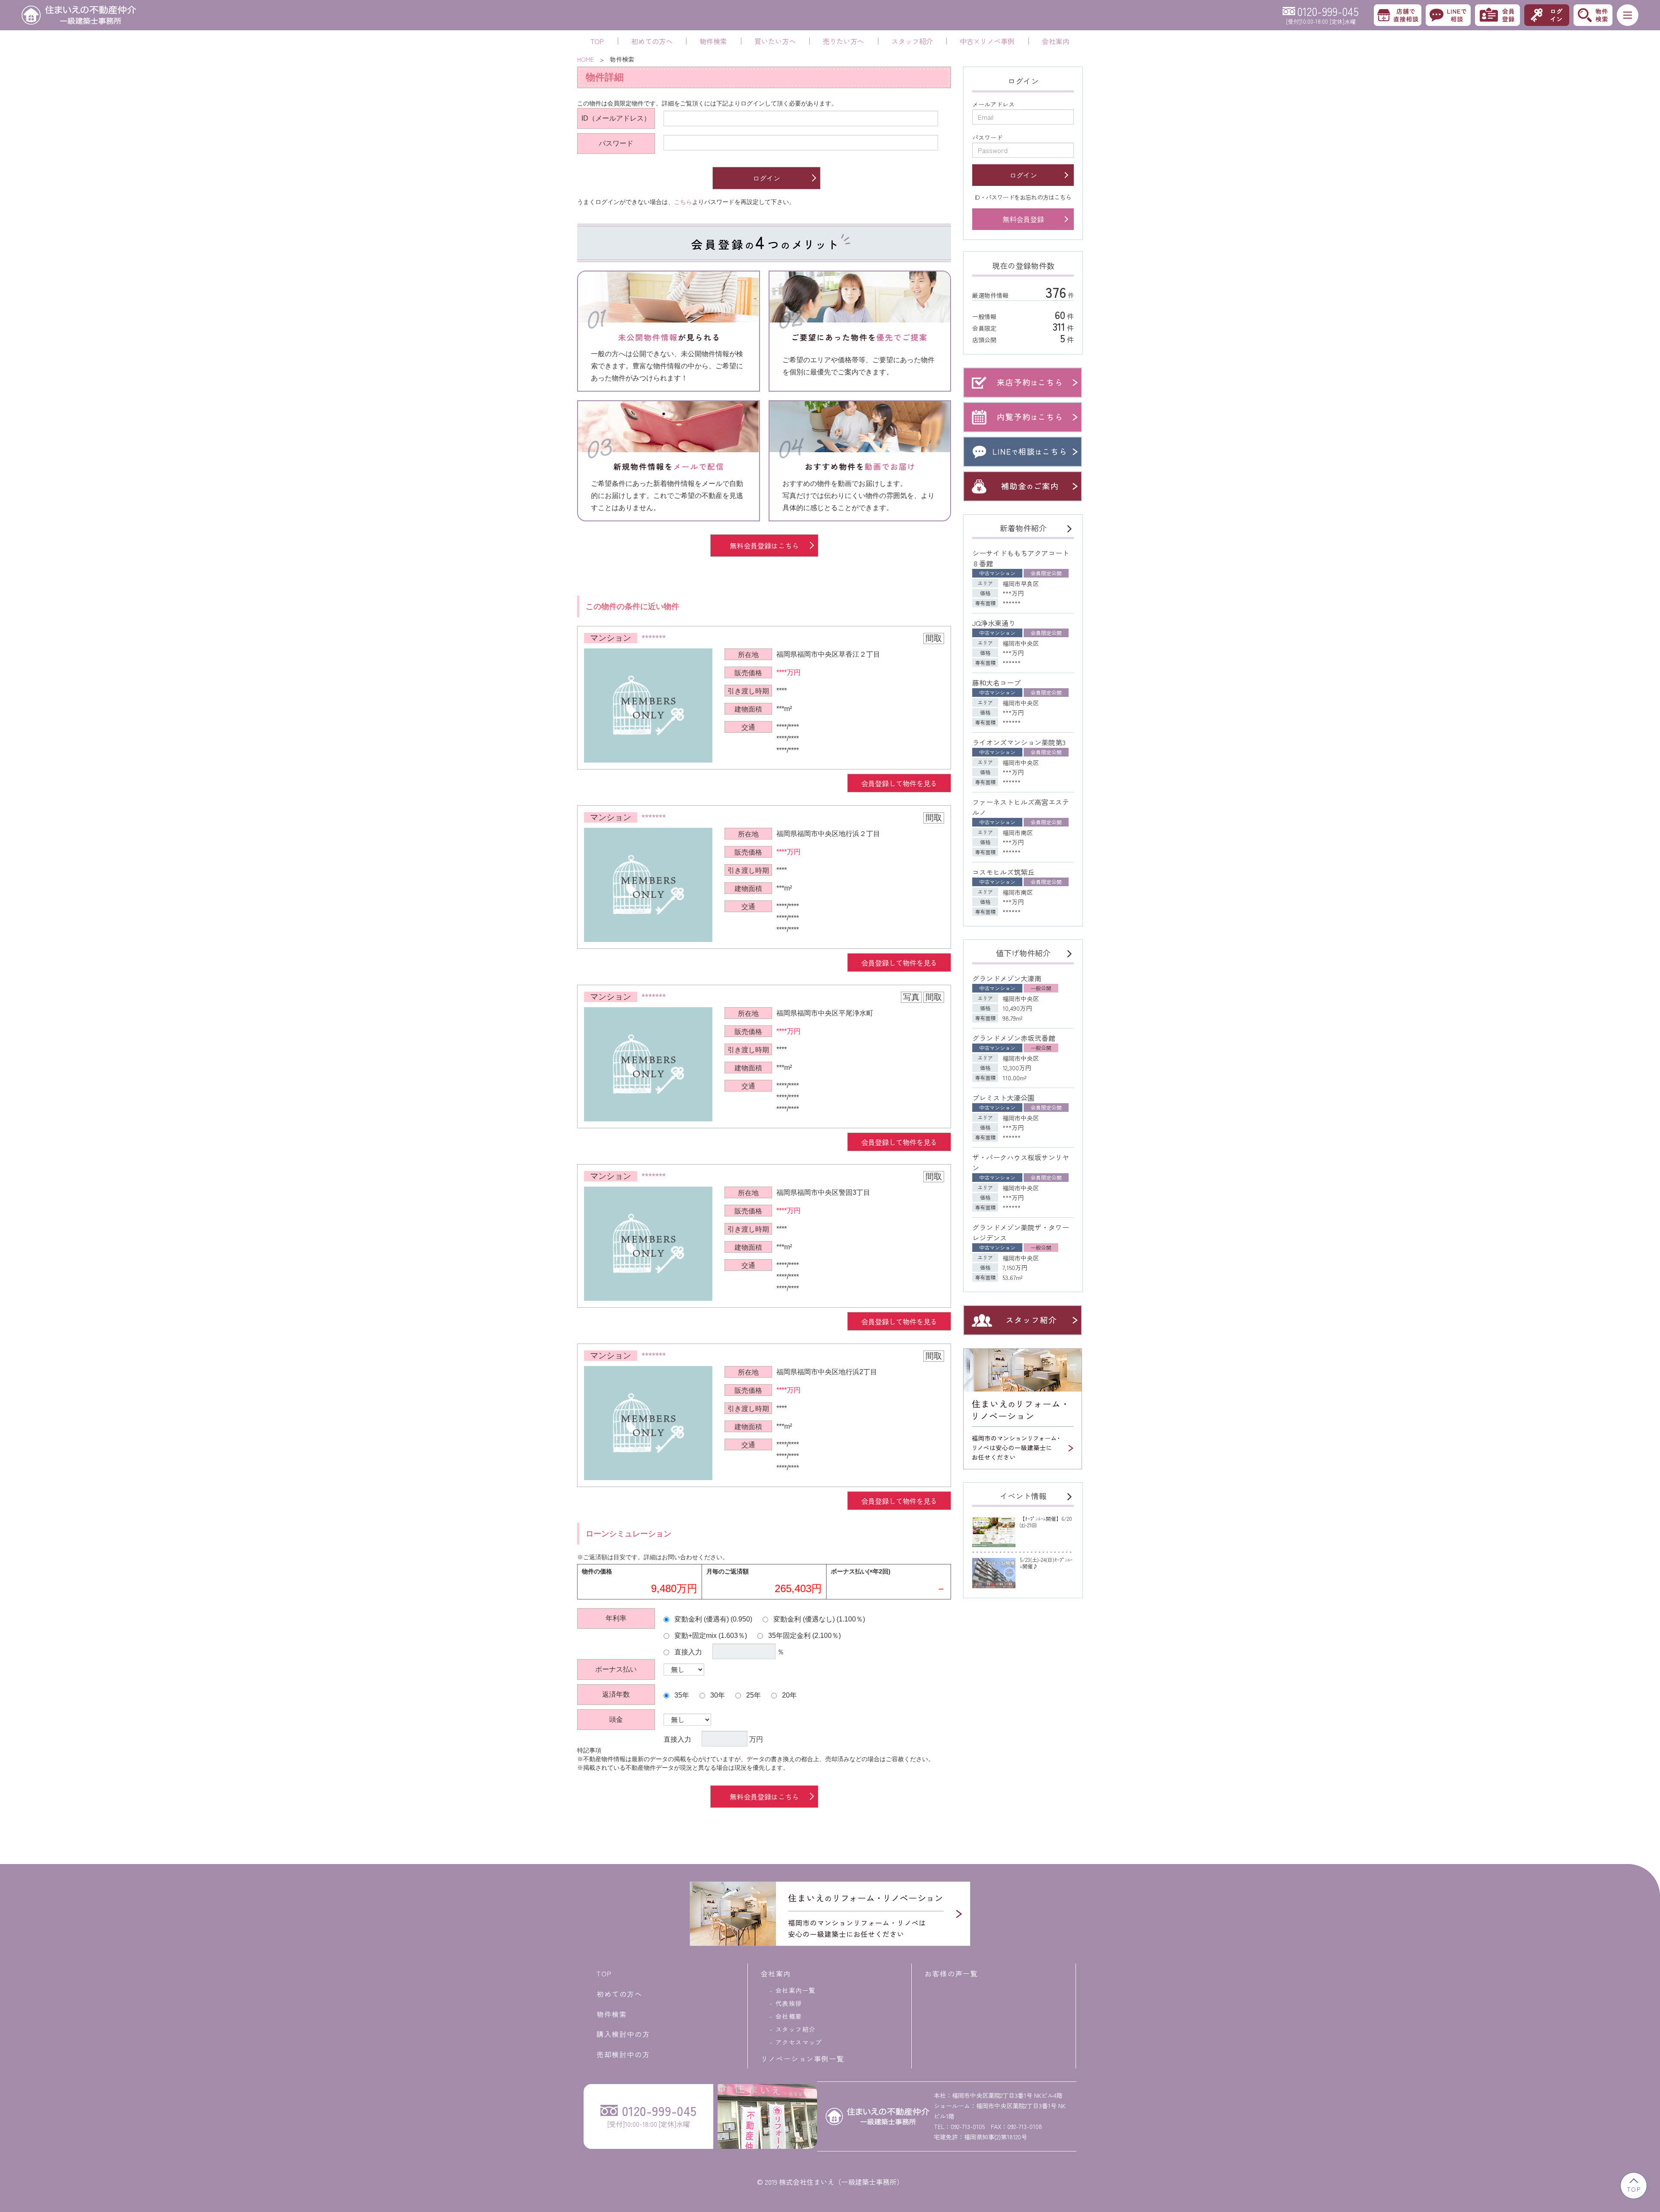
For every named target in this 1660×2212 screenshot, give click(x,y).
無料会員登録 (1023, 219)
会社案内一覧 (795, 1990)
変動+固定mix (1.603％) (710, 1635)
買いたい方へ (775, 41)
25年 (753, 1695)
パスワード (616, 143)
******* (654, 638)
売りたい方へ (843, 41)
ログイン (766, 178)
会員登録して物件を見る (899, 783)
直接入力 (687, 1652)
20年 (788, 1695)
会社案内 (1056, 41)
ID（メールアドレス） (616, 118)
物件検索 (713, 41)
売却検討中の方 (623, 2054)
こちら (683, 202)
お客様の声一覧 (951, 1973)
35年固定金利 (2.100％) (804, 1635)
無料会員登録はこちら (764, 546)
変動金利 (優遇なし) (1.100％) (818, 1619)
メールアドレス (993, 104)
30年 (717, 1695)
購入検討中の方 (623, 2034)
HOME (586, 59)
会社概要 (789, 2016)
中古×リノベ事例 (987, 41)
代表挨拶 (789, 2003)
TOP (597, 41)
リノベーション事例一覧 (803, 2059)
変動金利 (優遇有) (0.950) (712, 1619)
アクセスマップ (799, 2042)
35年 (681, 1695)
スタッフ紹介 (912, 41)
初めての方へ (652, 41)
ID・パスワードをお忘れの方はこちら (1023, 197)
